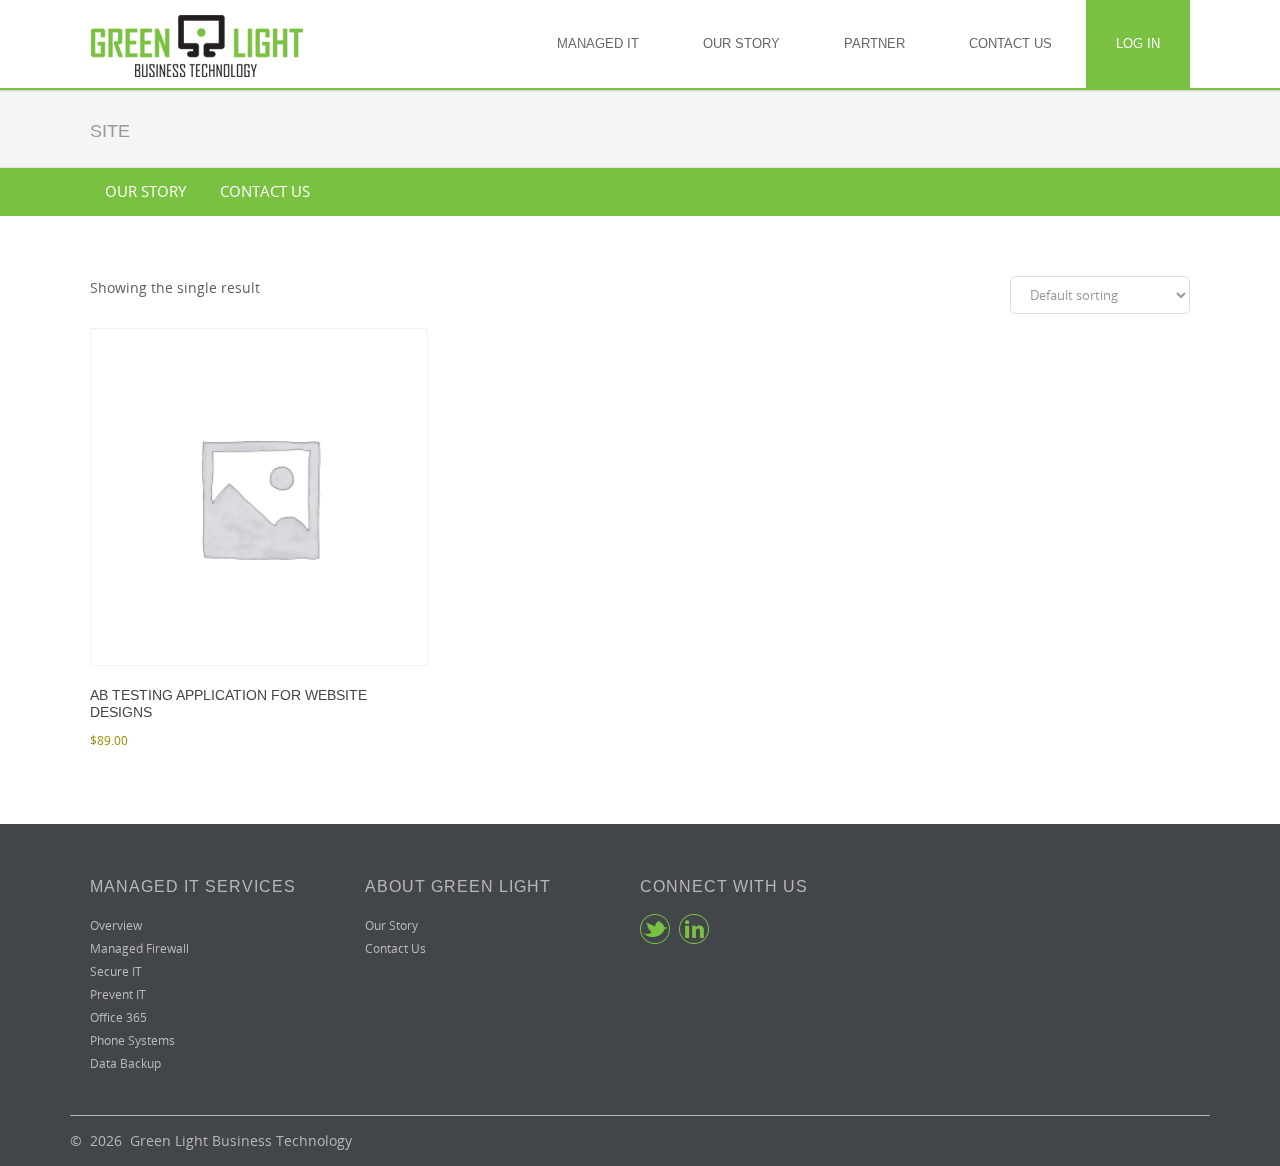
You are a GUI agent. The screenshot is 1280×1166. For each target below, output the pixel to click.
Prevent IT (118, 994)
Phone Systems (132, 1040)
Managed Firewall (139, 948)
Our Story (741, 43)
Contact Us (1010, 43)
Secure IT (116, 971)
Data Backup (125, 1063)
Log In (1138, 43)
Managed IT (598, 43)
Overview (116, 925)
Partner (874, 43)
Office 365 (118, 1017)
